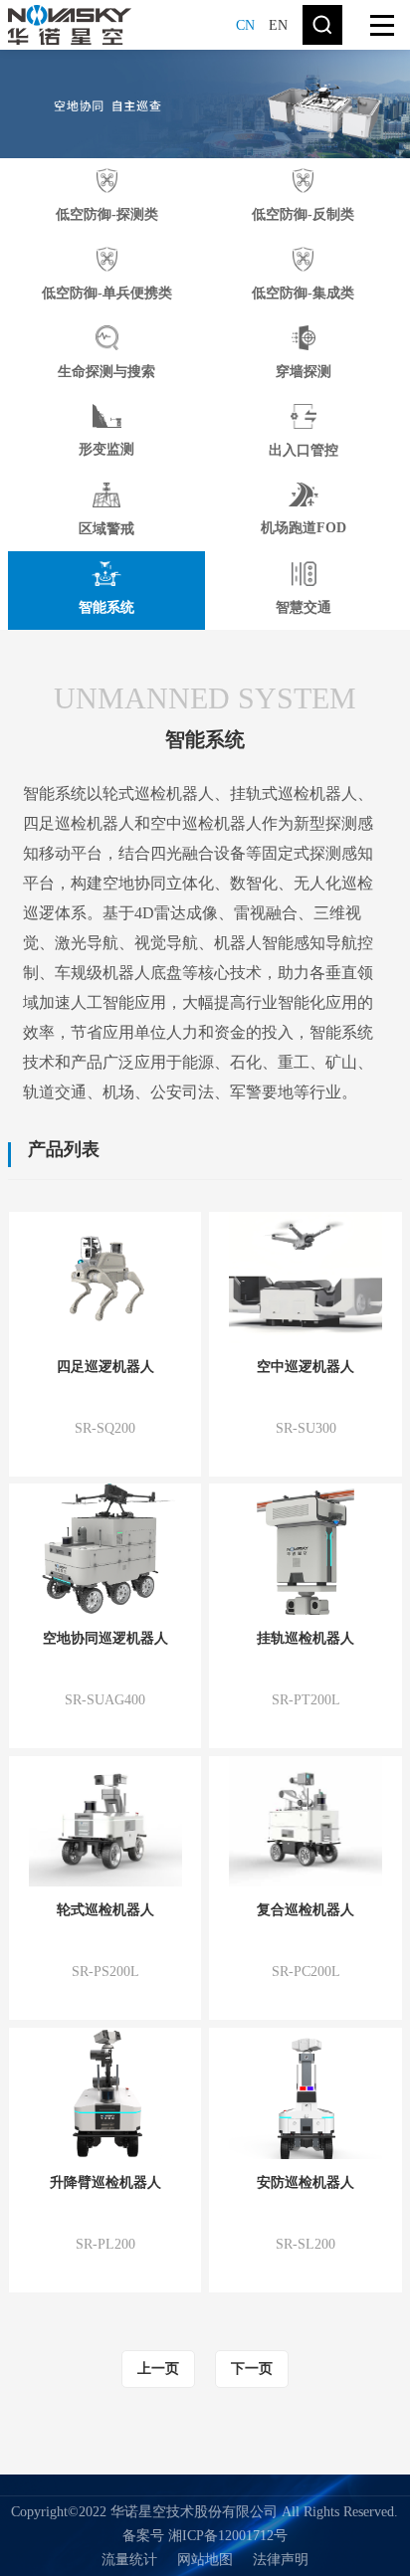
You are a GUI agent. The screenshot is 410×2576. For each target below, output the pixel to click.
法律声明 (281, 2560)
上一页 (158, 2369)
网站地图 (205, 2560)
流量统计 (129, 2560)
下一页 (252, 2369)
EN (278, 25)
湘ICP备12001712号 (228, 2536)
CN (245, 25)
